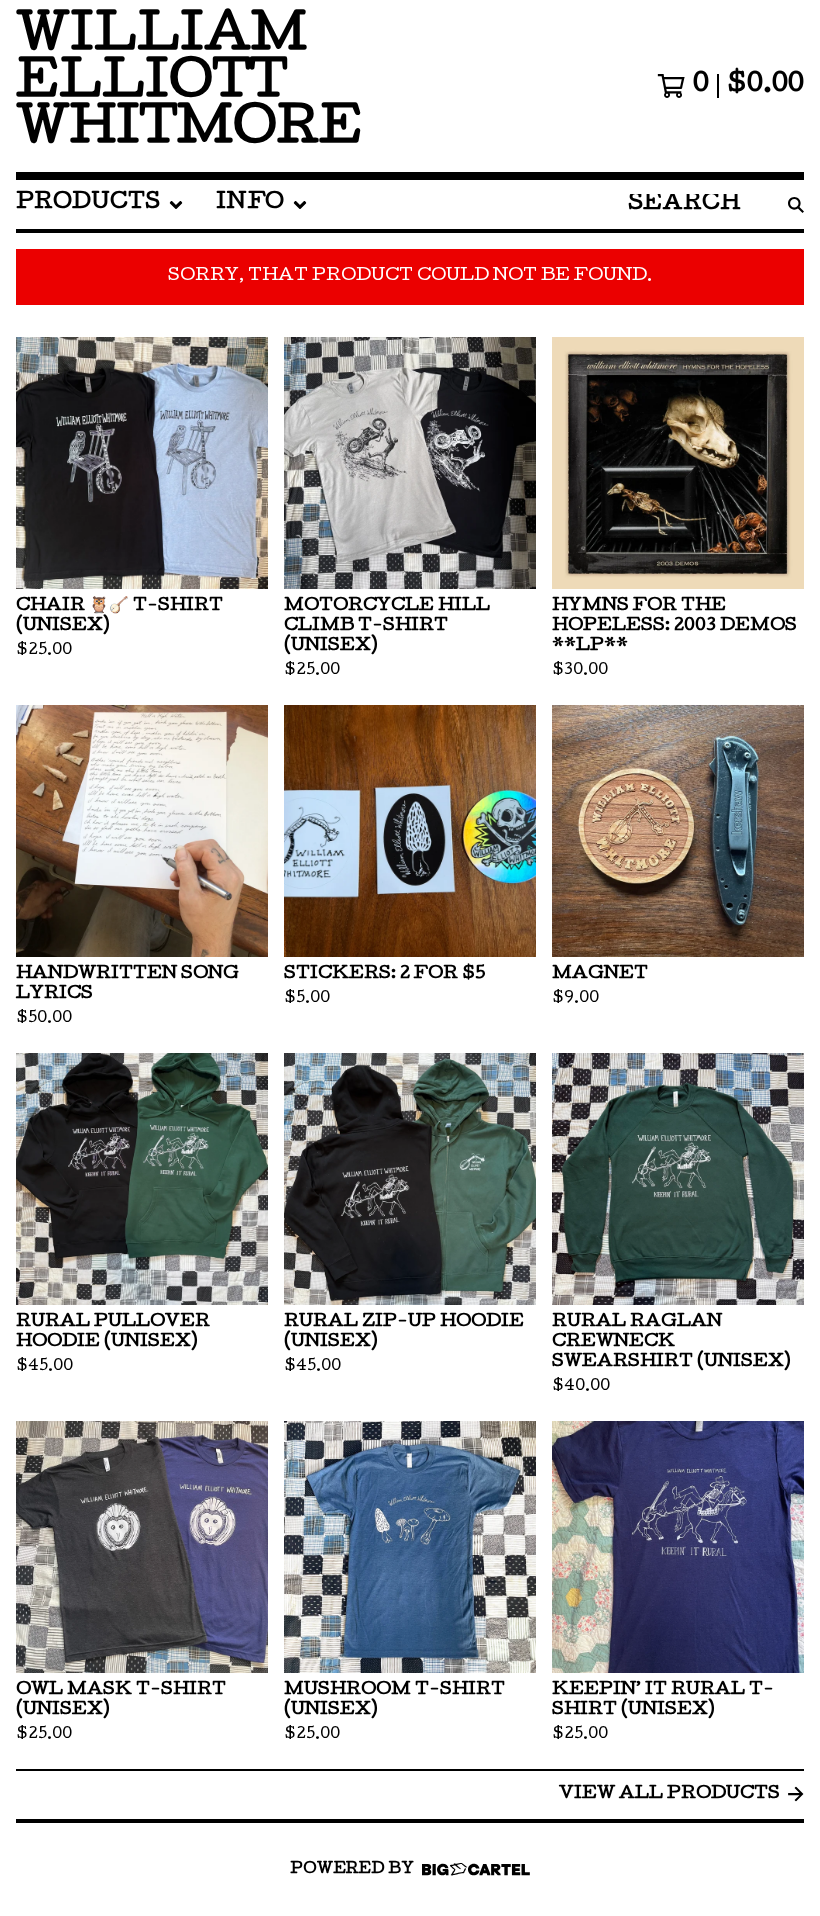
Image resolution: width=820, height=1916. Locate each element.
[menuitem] (100, 204)
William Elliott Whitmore (189, 86)
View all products (669, 1794)
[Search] (796, 204)
